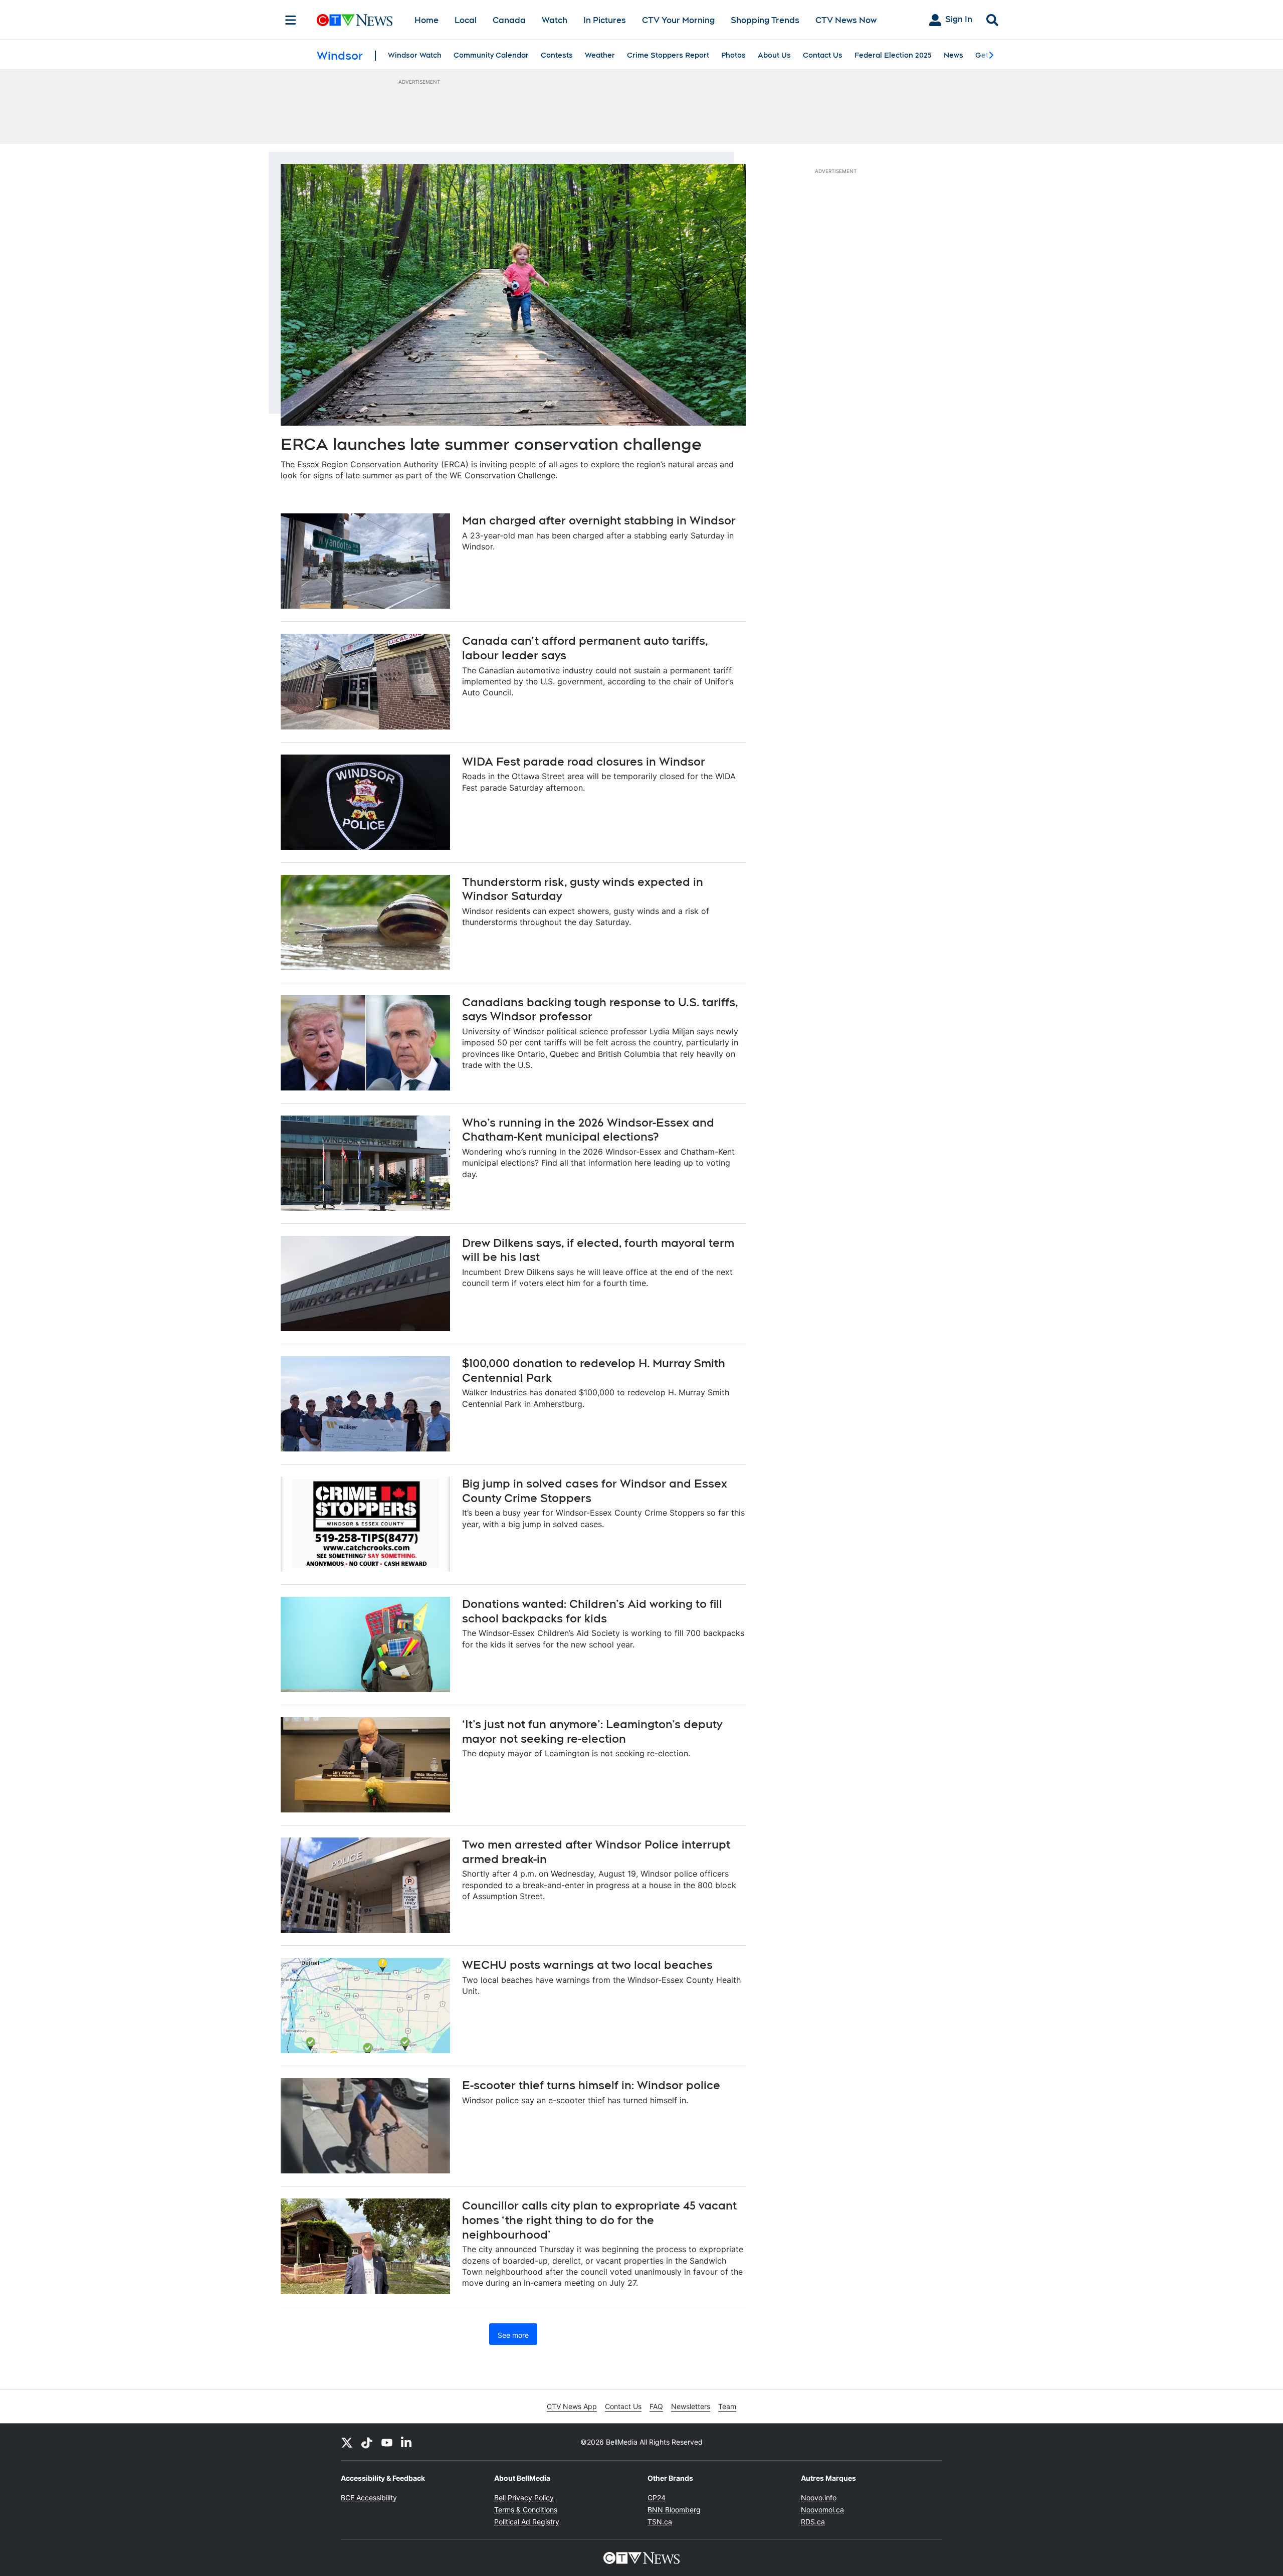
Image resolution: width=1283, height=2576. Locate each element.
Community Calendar (491, 55)
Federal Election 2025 (893, 55)
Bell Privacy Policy (524, 2498)
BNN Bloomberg (674, 2510)
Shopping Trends (765, 20)
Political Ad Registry (527, 2522)
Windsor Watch (415, 55)
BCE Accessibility (369, 2498)
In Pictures (605, 20)
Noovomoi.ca (822, 2510)
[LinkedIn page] (407, 2442)
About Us (774, 55)
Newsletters (691, 2406)
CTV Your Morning (678, 20)
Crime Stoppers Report (668, 55)
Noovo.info (819, 2498)
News (953, 55)
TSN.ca (660, 2522)
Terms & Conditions (526, 2510)
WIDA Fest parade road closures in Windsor (584, 762)
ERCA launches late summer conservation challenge (491, 444)
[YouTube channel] (387, 2442)
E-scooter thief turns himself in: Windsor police (591, 2085)
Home (426, 20)
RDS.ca (813, 2522)
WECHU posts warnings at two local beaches (587, 1965)
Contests (557, 55)
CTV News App (572, 2406)
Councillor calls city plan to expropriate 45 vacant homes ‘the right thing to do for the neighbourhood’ (599, 2220)
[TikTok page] (367, 2442)
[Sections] (291, 20)
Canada (509, 20)
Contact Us (823, 55)
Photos (733, 55)
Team (727, 2406)
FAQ (656, 2406)
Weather (600, 55)
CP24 (657, 2498)
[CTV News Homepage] (355, 20)
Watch (555, 20)
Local (466, 20)
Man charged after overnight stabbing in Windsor (599, 520)
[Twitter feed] (347, 2442)
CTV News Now (846, 20)
